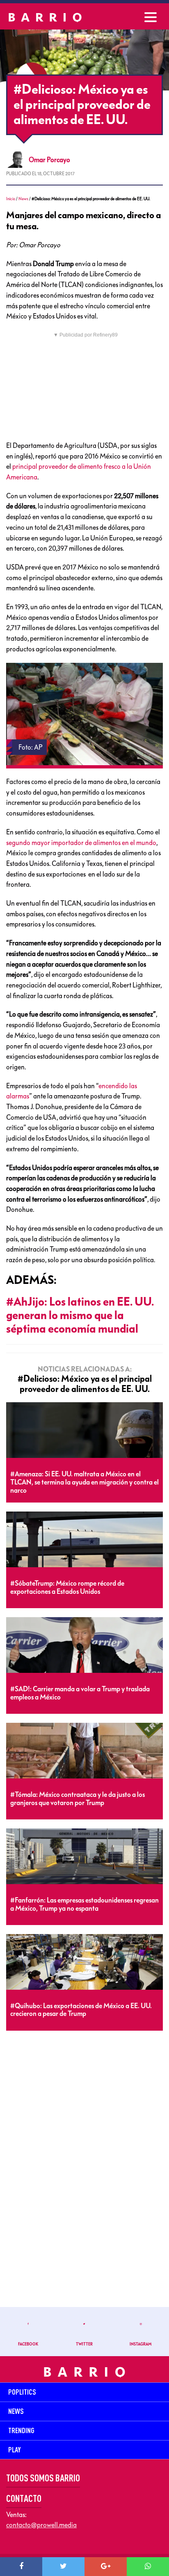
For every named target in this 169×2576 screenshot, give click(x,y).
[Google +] (106, 2567)
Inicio (11, 199)
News (23, 199)
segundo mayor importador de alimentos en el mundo (81, 843)
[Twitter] (63, 2567)
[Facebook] (21, 2567)
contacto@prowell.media (41, 2525)
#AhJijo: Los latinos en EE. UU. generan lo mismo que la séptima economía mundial (80, 1315)
